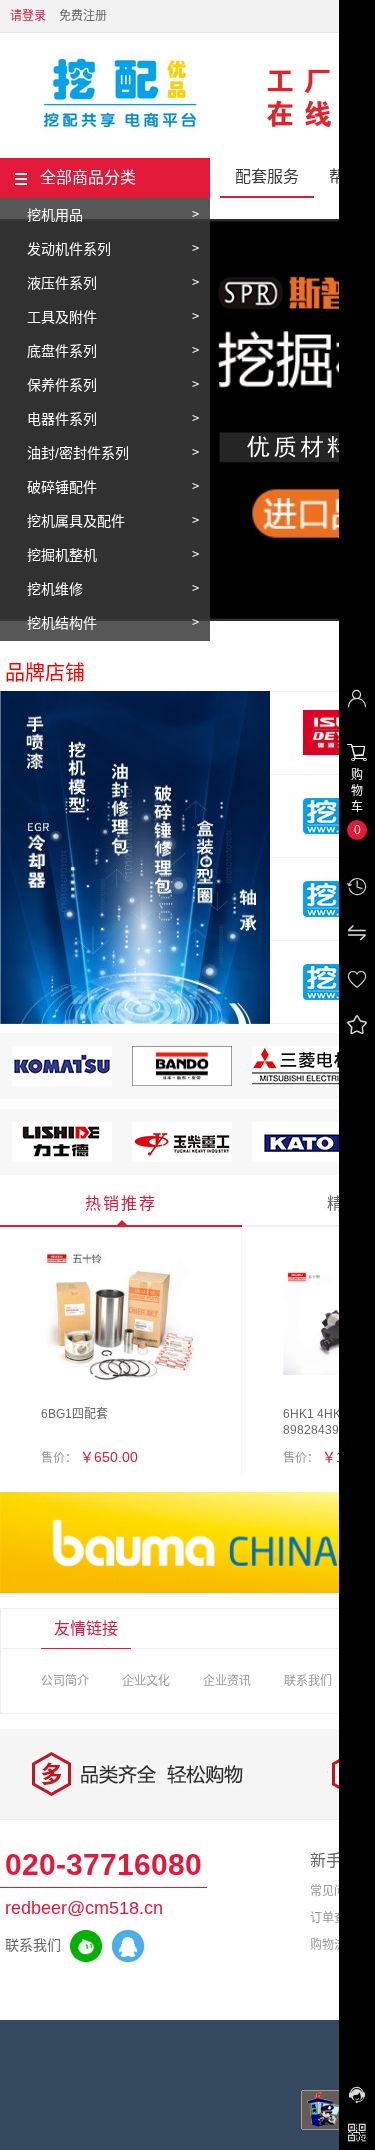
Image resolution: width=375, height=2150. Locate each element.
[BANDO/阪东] (182, 1082)
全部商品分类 (88, 177)
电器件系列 (62, 419)
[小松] (62, 1082)
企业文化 (146, 1681)
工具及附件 (62, 317)
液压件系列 (62, 283)
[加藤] (302, 1158)
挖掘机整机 (62, 555)
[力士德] (62, 1158)
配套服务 (267, 176)
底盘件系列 (62, 351)
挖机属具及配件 (76, 521)
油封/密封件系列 (78, 453)
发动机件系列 (69, 249)
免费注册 (83, 16)
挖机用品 (55, 215)
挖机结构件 (62, 623)
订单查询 (334, 1918)
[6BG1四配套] (121, 1322)
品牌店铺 (45, 673)
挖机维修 (55, 589)
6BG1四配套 (74, 1414)
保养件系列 (62, 385)
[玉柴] (182, 1158)
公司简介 (65, 1681)
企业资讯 (227, 1681)
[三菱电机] (302, 1082)
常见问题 (334, 1891)
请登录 (28, 16)
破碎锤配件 (62, 487)
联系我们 (308, 1681)
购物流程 (334, 1945)
